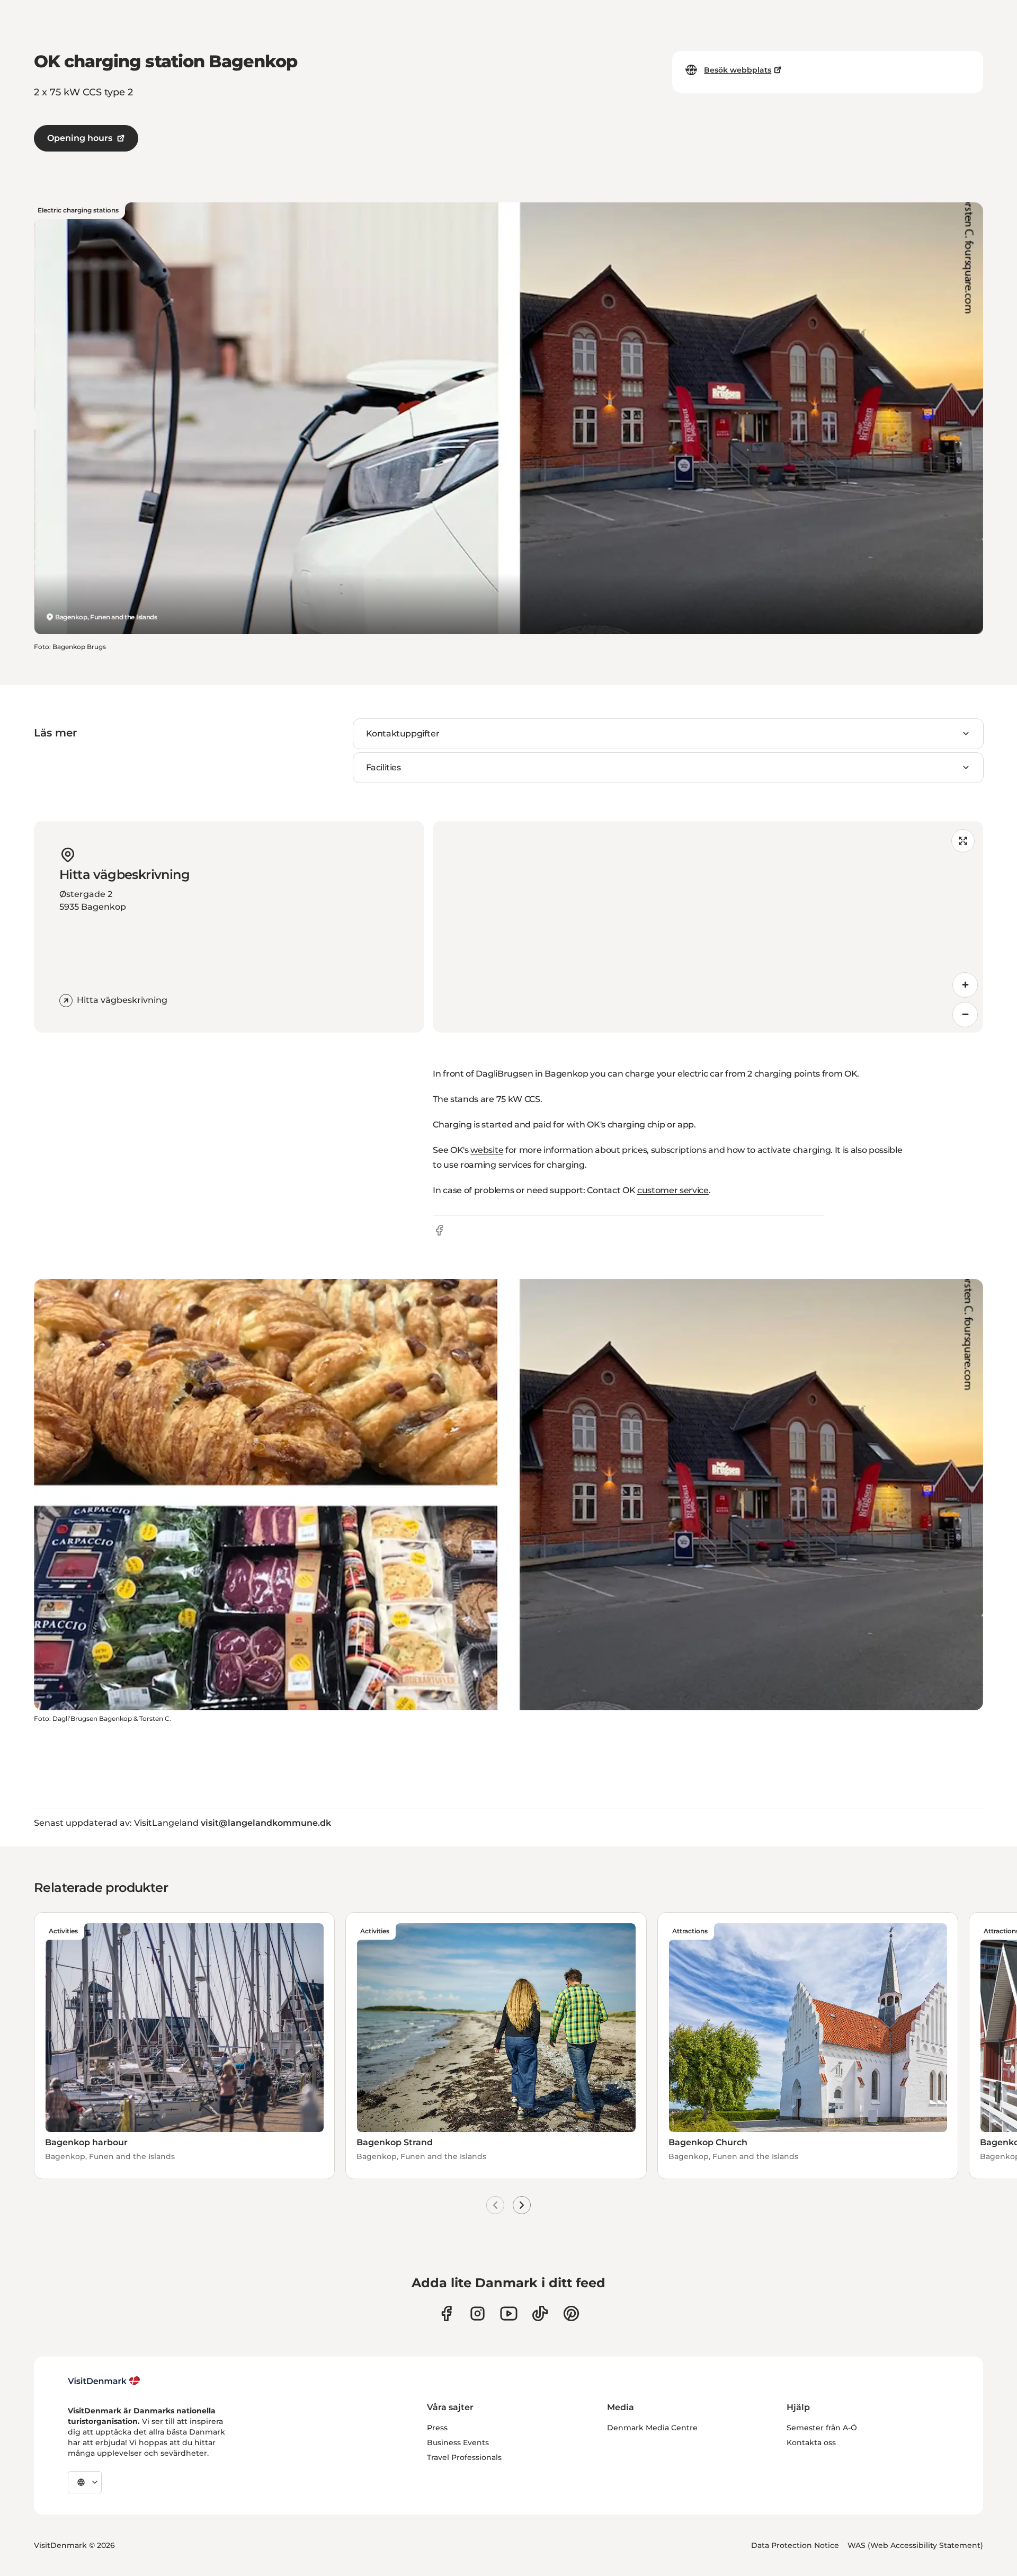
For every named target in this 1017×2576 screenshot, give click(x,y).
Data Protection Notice (795, 2545)
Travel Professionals (464, 2457)
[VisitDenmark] (104, 2381)
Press (437, 2428)
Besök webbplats (738, 70)
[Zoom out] (965, 1015)
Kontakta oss (811, 2442)
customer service (673, 1190)
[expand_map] (963, 841)
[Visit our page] (478, 2313)
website (487, 1150)
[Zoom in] (965, 985)
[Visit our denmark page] (446, 2313)
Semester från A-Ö (822, 2428)
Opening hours (80, 138)
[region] (708, 927)
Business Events (458, 2442)
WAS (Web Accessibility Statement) (915, 2545)
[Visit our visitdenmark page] (509, 2313)
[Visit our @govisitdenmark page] (540, 2313)
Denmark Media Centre (652, 2428)
